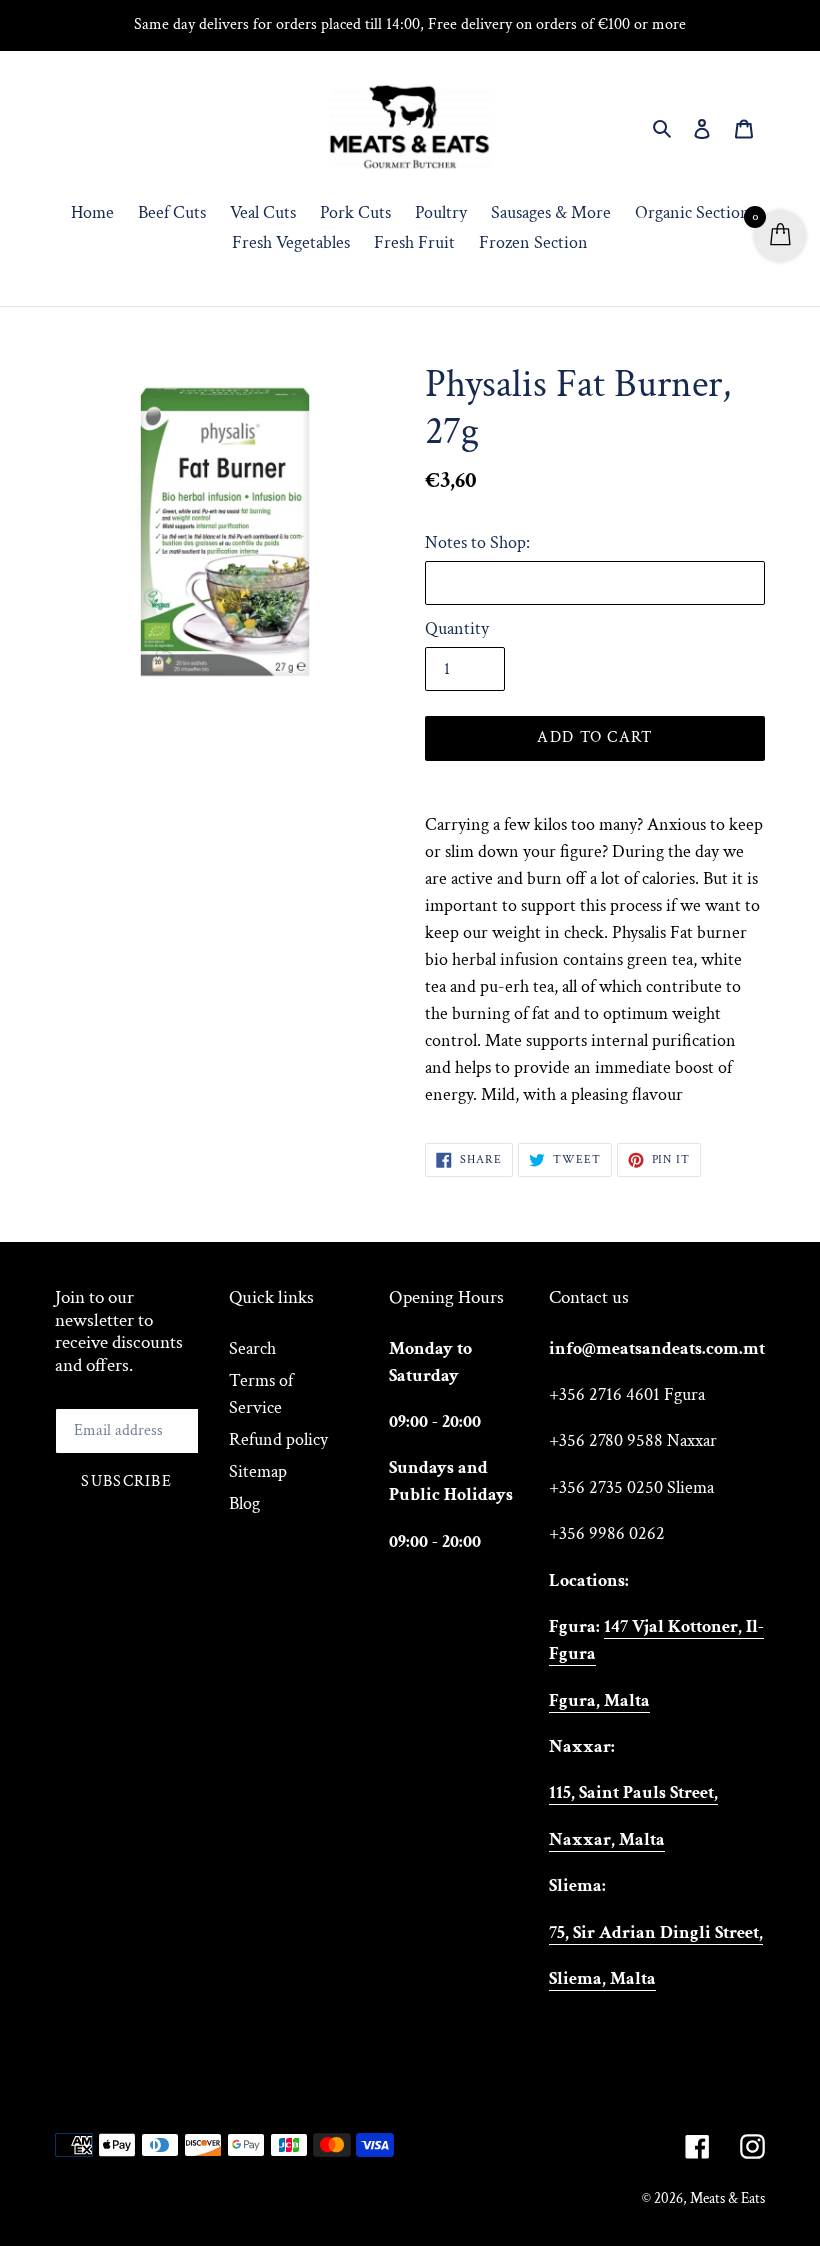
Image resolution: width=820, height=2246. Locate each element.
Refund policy (278, 1439)
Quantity (457, 628)
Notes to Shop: (477, 542)
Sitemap (258, 1471)
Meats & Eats (727, 2198)
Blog (244, 1503)
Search (252, 1348)
